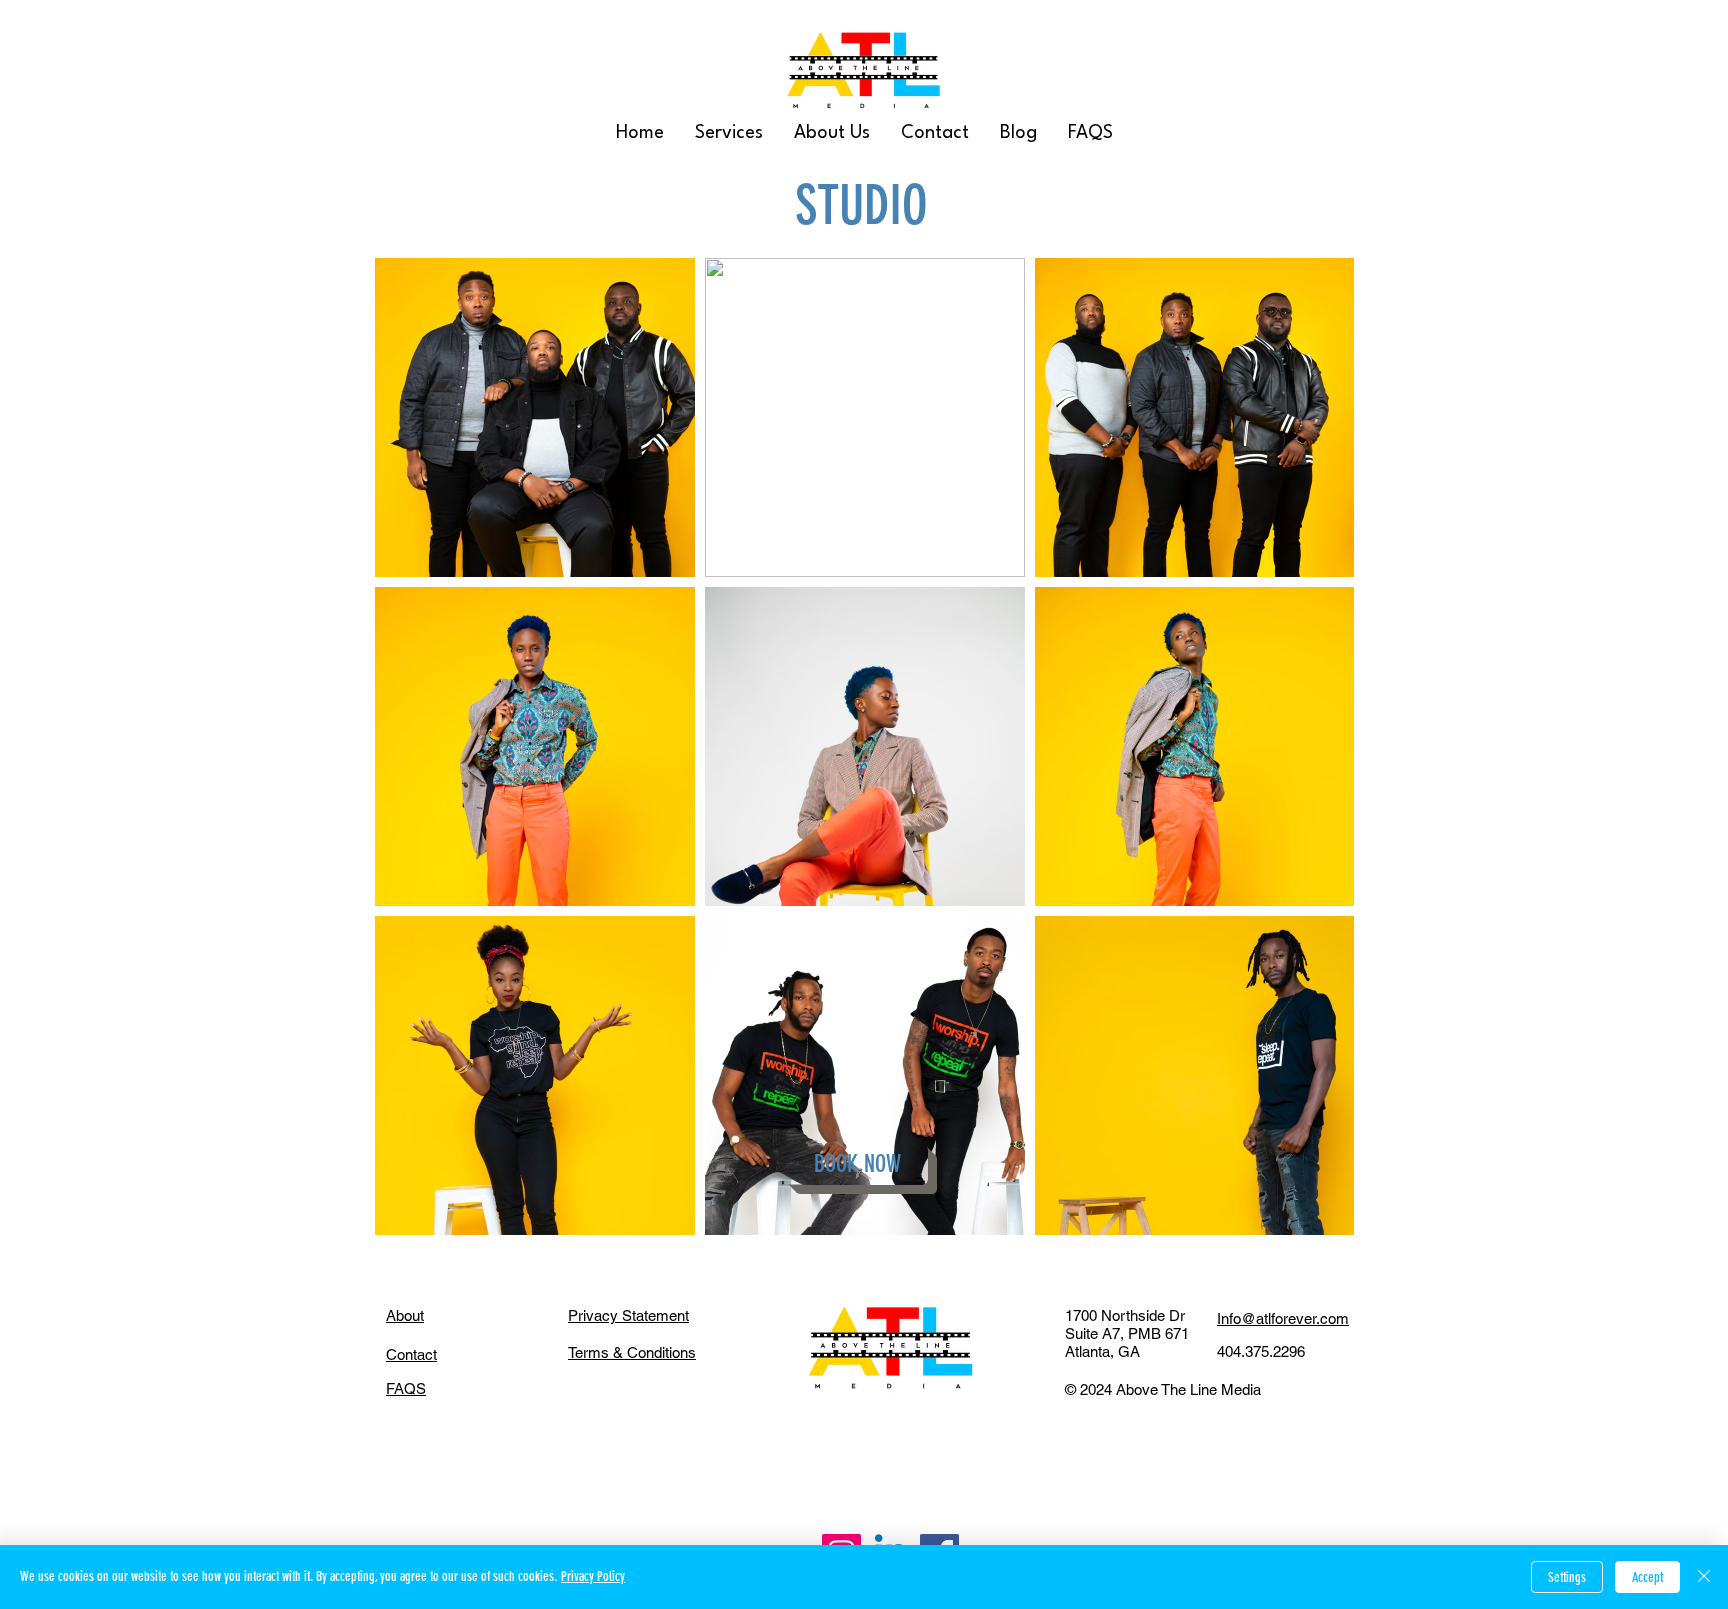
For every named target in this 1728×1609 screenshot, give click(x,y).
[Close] (1704, 1577)
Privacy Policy (593, 1576)
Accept (1647, 1577)
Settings (1567, 1577)
